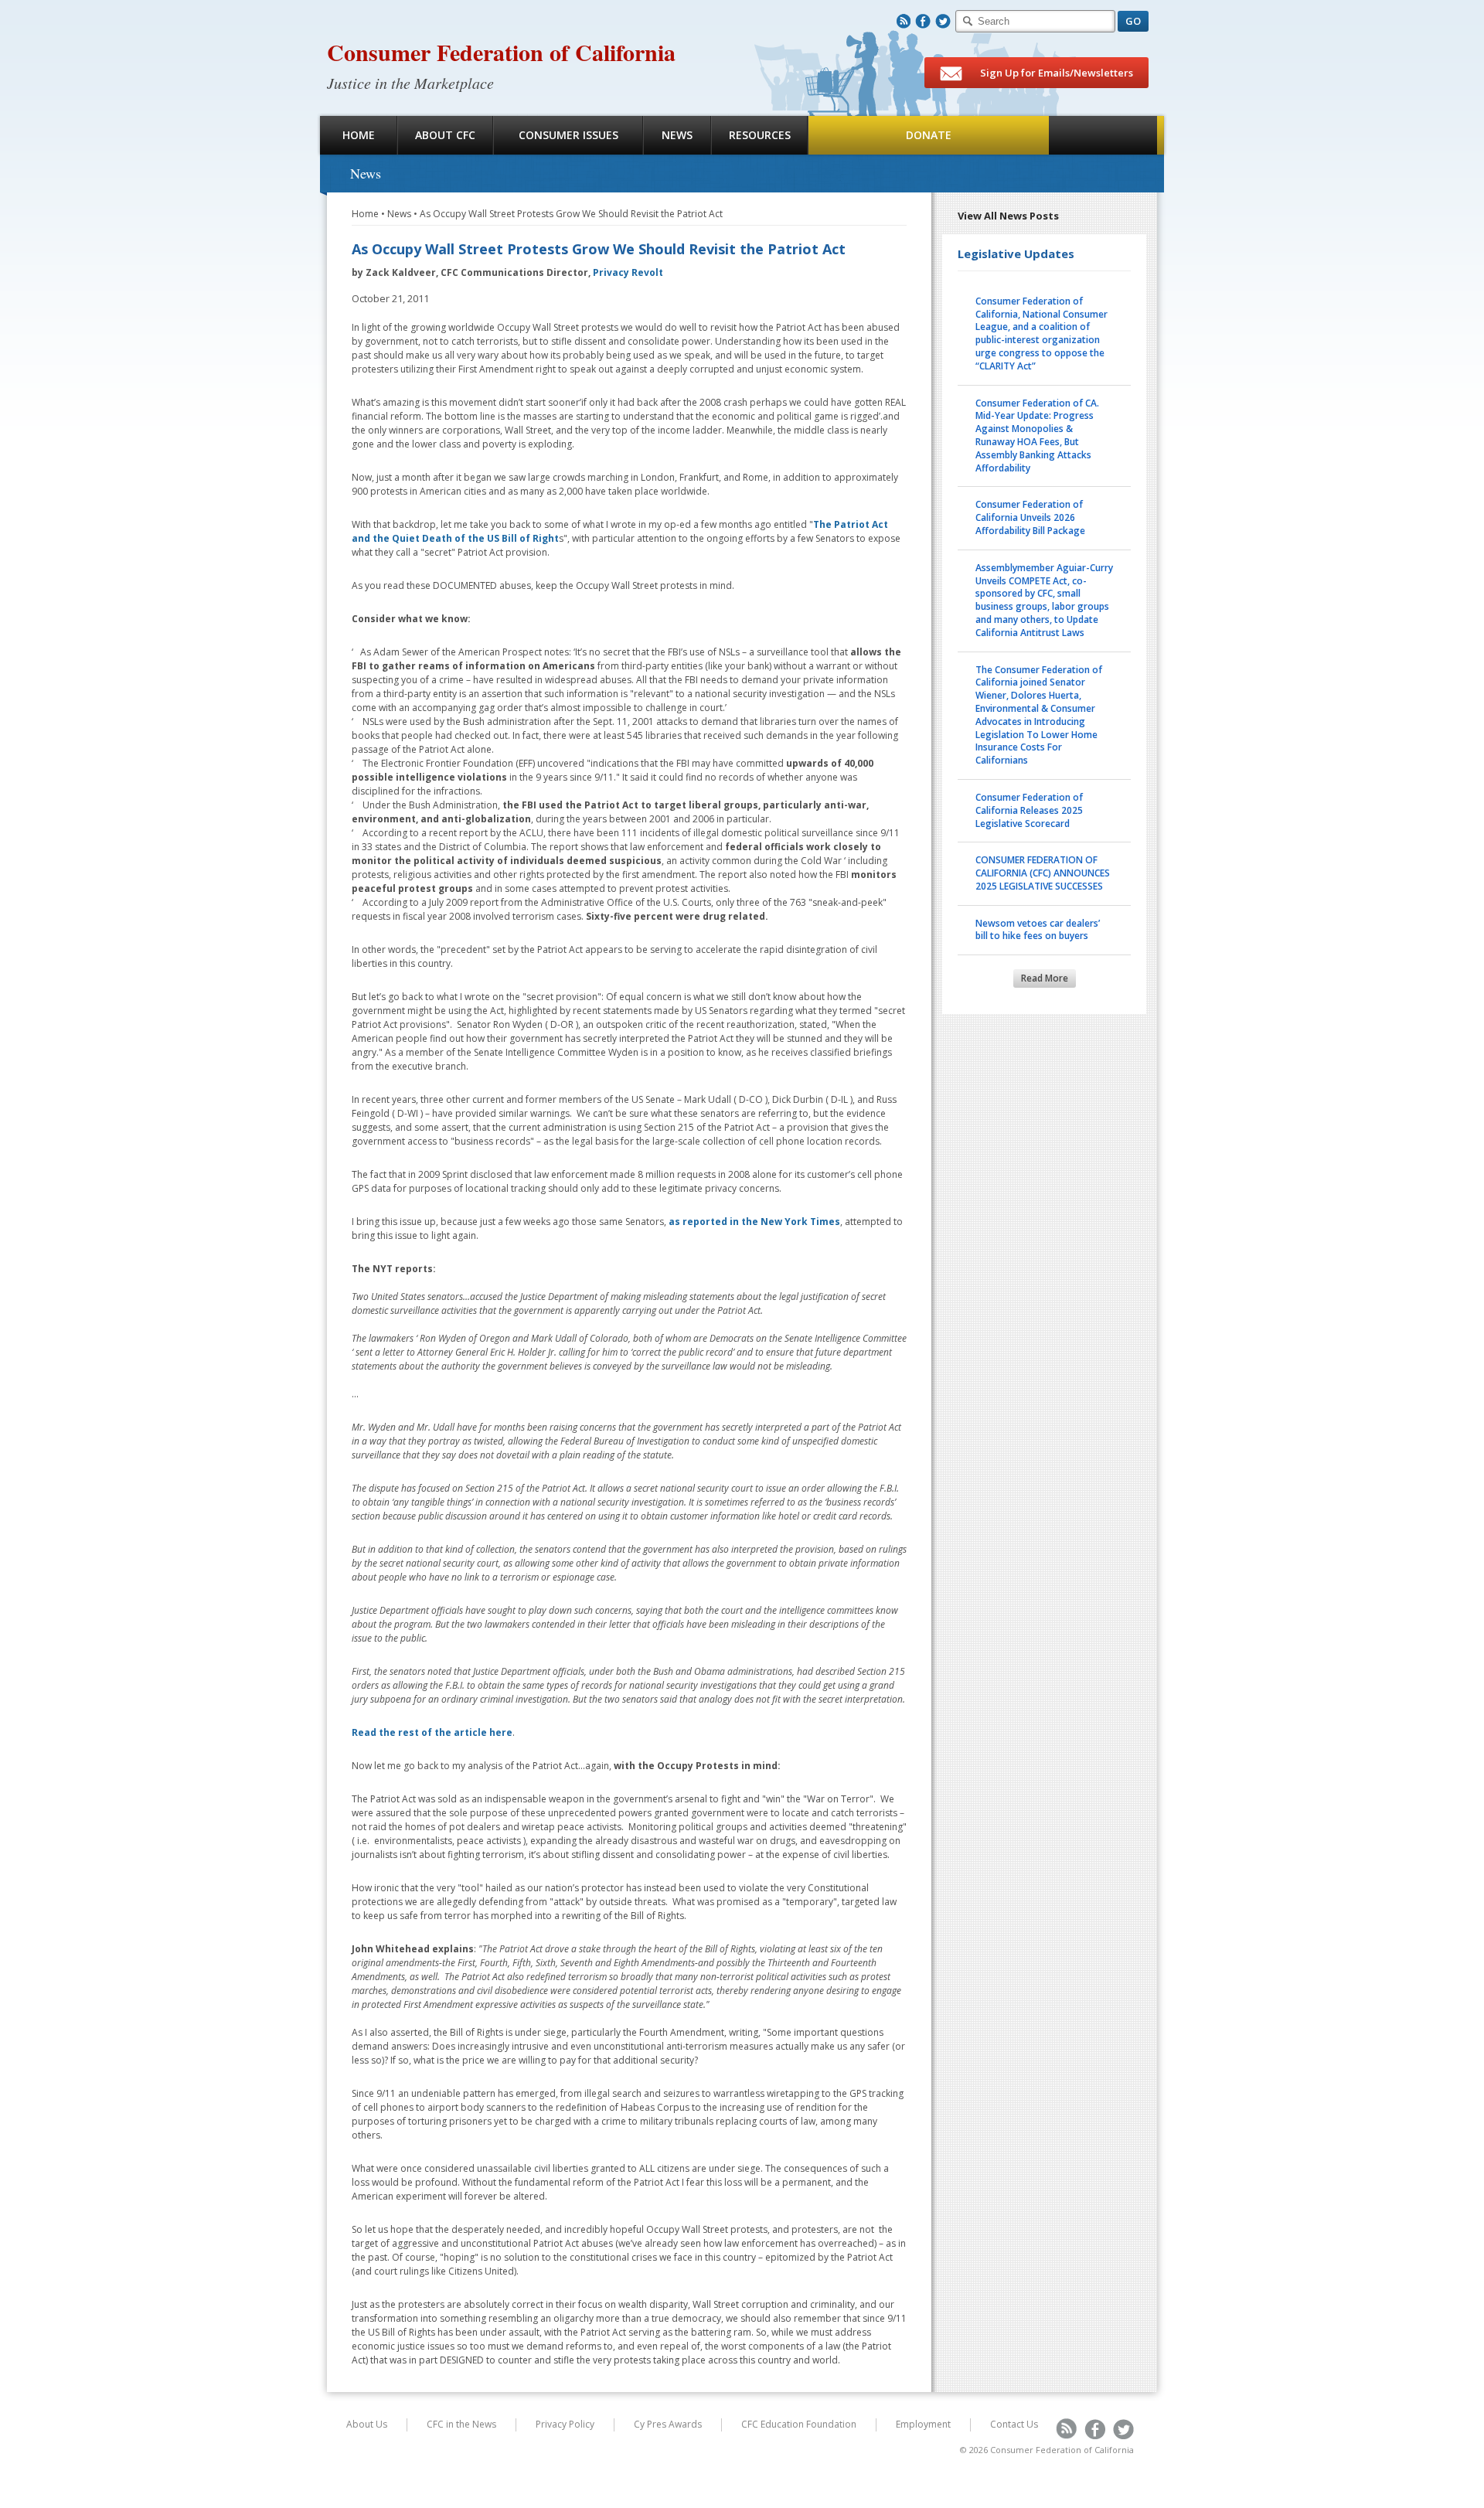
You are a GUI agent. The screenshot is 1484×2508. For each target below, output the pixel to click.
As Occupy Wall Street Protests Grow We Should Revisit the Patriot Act (571, 214)
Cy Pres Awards (668, 2424)
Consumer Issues (568, 135)
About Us (367, 2424)
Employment (923, 2424)
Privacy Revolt (628, 272)
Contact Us (1014, 2424)
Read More (1045, 978)
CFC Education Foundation (799, 2424)
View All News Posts (1008, 216)
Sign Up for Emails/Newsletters (1055, 73)
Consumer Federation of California (501, 52)
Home (359, 135)
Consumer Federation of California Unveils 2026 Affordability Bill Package (1030, 517)
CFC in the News (461, 2424)
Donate (929, 135)
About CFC (445, 135)
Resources (760, 135)
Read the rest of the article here (432, 1732)
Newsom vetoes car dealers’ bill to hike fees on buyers (1038, 930)
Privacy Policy (565, 2424)
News (677, 135)
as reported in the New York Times (754, 1222)
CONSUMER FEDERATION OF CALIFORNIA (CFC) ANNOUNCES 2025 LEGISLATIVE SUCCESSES (1043, 873)
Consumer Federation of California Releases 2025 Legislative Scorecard (1029, 810)
